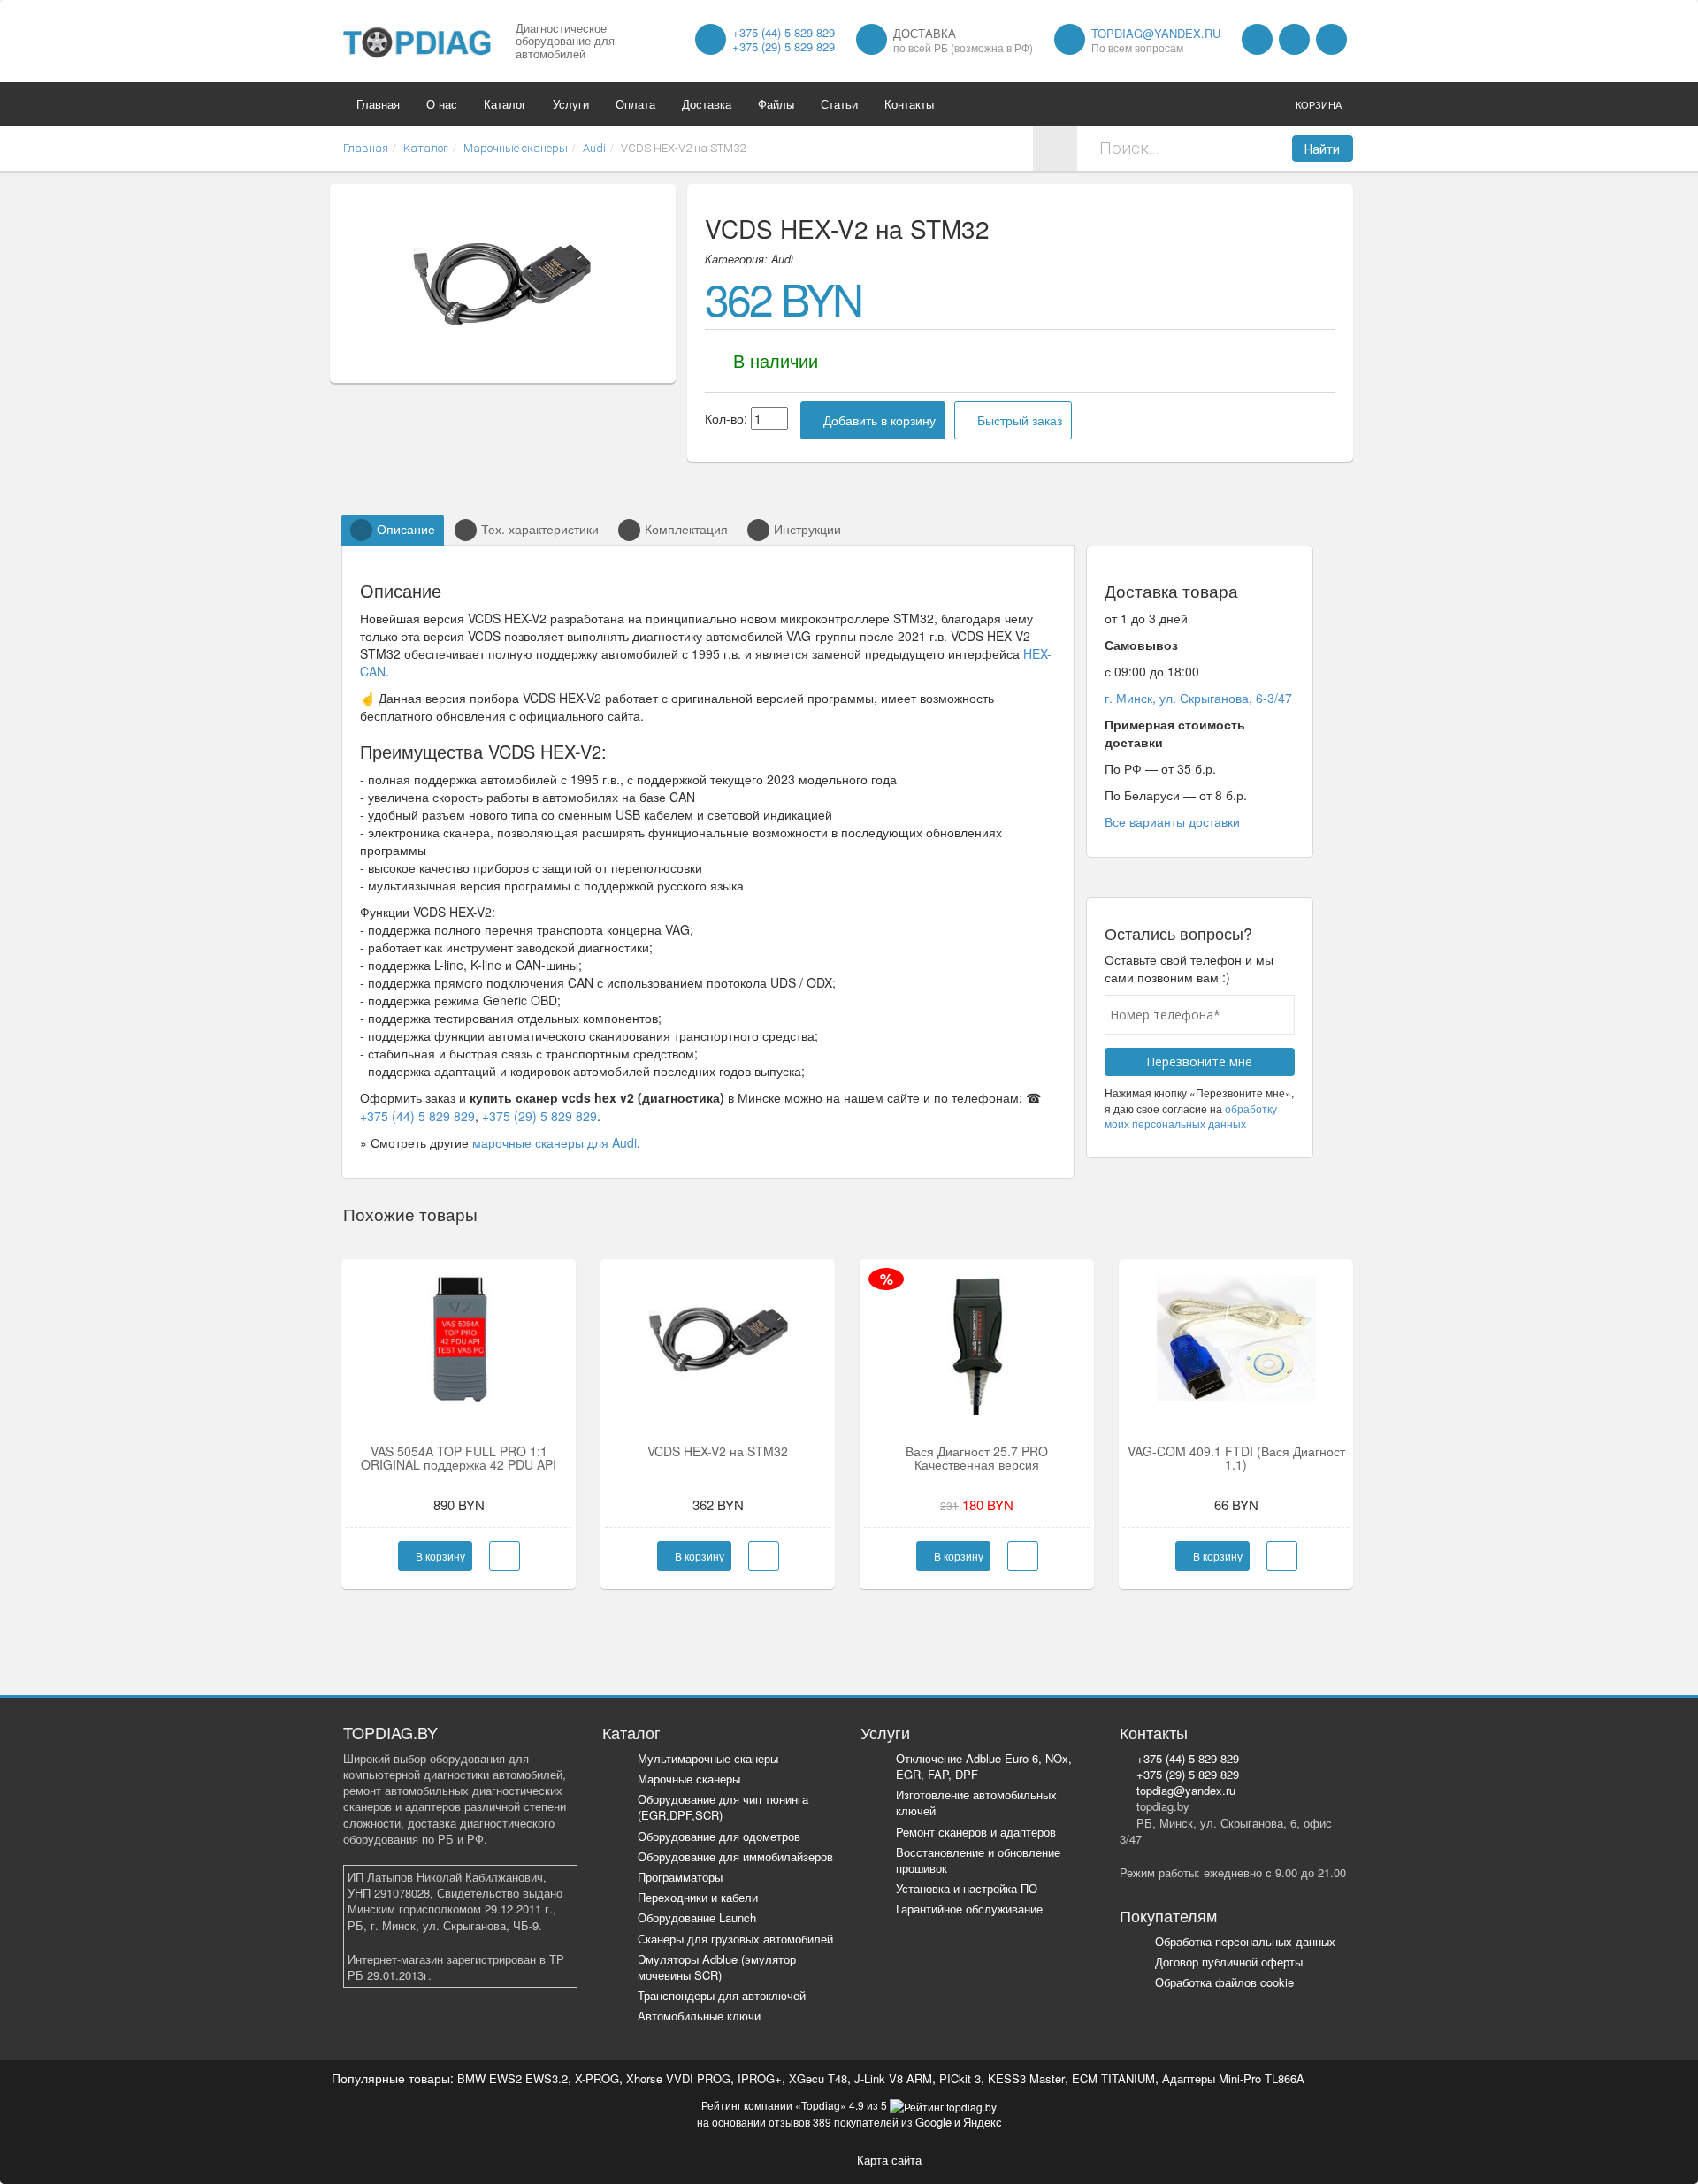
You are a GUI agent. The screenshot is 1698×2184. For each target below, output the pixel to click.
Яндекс (983, 2122)
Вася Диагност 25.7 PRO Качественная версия (977, 1458)
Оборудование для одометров (719, 1836)
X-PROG (597, 2078)
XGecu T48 (818, 2078)
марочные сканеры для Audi (555, 1142)
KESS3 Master (1026, 2078)
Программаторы (680, 1877)
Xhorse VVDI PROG (678, 2078)
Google (933, 2122)
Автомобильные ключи (699, 2016)
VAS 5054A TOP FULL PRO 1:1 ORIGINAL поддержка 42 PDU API (459, 1458)
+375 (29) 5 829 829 (784, 46)
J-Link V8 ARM (893, 2078)
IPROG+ (760, 2078)
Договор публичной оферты (1229, 1962)
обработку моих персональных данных (1191, 1116)
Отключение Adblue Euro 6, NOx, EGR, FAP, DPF (984, 1766)
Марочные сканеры (689, 1779)
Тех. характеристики (540, 529)
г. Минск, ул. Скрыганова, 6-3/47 (1198, 698)
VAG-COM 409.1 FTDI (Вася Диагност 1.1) (1236, 1458)
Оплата (635, 104)
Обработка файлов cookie (1224, 1982)
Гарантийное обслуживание (969, 1909)
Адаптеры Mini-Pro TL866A (1233, 2078)
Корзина (1319, 104)
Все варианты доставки (1172, 821)
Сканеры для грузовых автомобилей (735, 1939)
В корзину (439, 1556)
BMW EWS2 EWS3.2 (512, 2078)
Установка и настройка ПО (967, 1888)
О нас (442, 104)
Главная (378, 104)
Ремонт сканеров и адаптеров (976, 1832)
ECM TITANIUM (1113, 2078)
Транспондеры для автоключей (722, 1995)
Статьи (839, 104)
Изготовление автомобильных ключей (976, 1802)
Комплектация (686, 529)
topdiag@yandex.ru (1156, 33)
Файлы (776, 104)
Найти (1322, 149)
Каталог (505, 104)
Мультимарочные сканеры (708, 1758)
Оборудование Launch (697, 1917)
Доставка (707, 104)
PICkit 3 (960, 2078)
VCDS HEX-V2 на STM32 (718, 1451)
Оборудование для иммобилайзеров (735, 1856)
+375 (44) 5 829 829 (784, 32)
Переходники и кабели (698, 1897)
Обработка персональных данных (1245, 1941)
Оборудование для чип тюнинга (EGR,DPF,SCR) (723, 1807)
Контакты (909, 104)
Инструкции (807, 529)
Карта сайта (889, 2160)
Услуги (571, 104)
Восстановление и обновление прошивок (978, 1860)
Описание (406, 529)
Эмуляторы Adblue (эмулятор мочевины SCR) (717, 1967)
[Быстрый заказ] (505, 1556)
